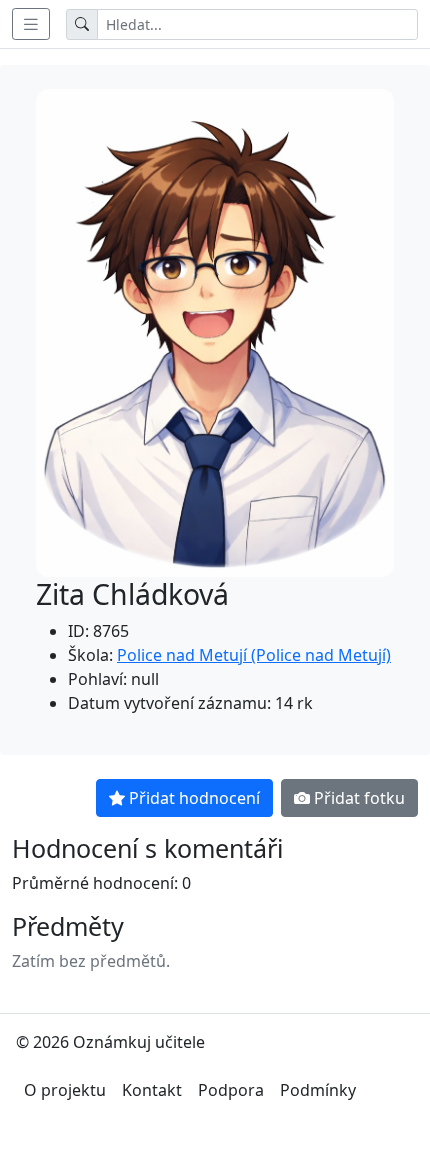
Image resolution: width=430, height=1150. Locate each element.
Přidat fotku (359, 798)
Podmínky (318, 1090)
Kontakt (152, 1090)
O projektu (65, 1090)
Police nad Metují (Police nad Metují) (254, 655)
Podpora (231, 1090)
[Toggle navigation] (31, 24)
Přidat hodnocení (194, 798)
